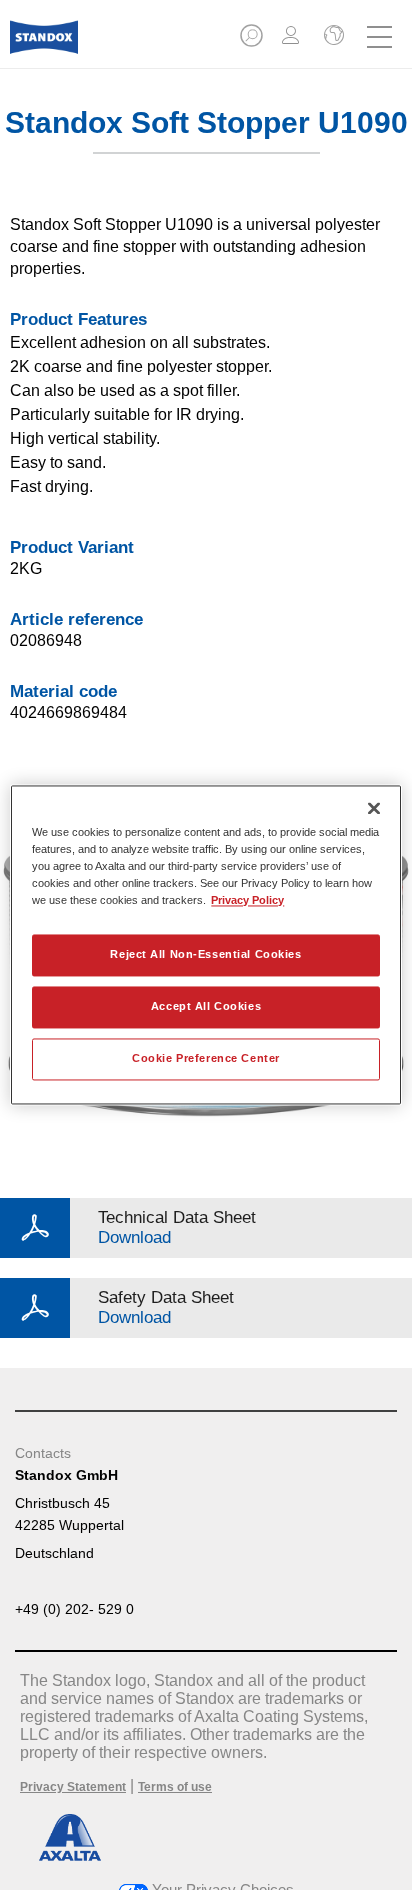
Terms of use (175, 1787)
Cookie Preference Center (206, 1059)
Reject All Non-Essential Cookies (205, 955)
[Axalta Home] (44, 45)
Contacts (43, 1453)
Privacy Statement (73, 1787)
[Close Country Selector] (332, 37)
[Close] (374, 808)
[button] (253, 41)
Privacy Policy (247, 901)
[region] (205, 944)
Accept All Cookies (206, 1007)
